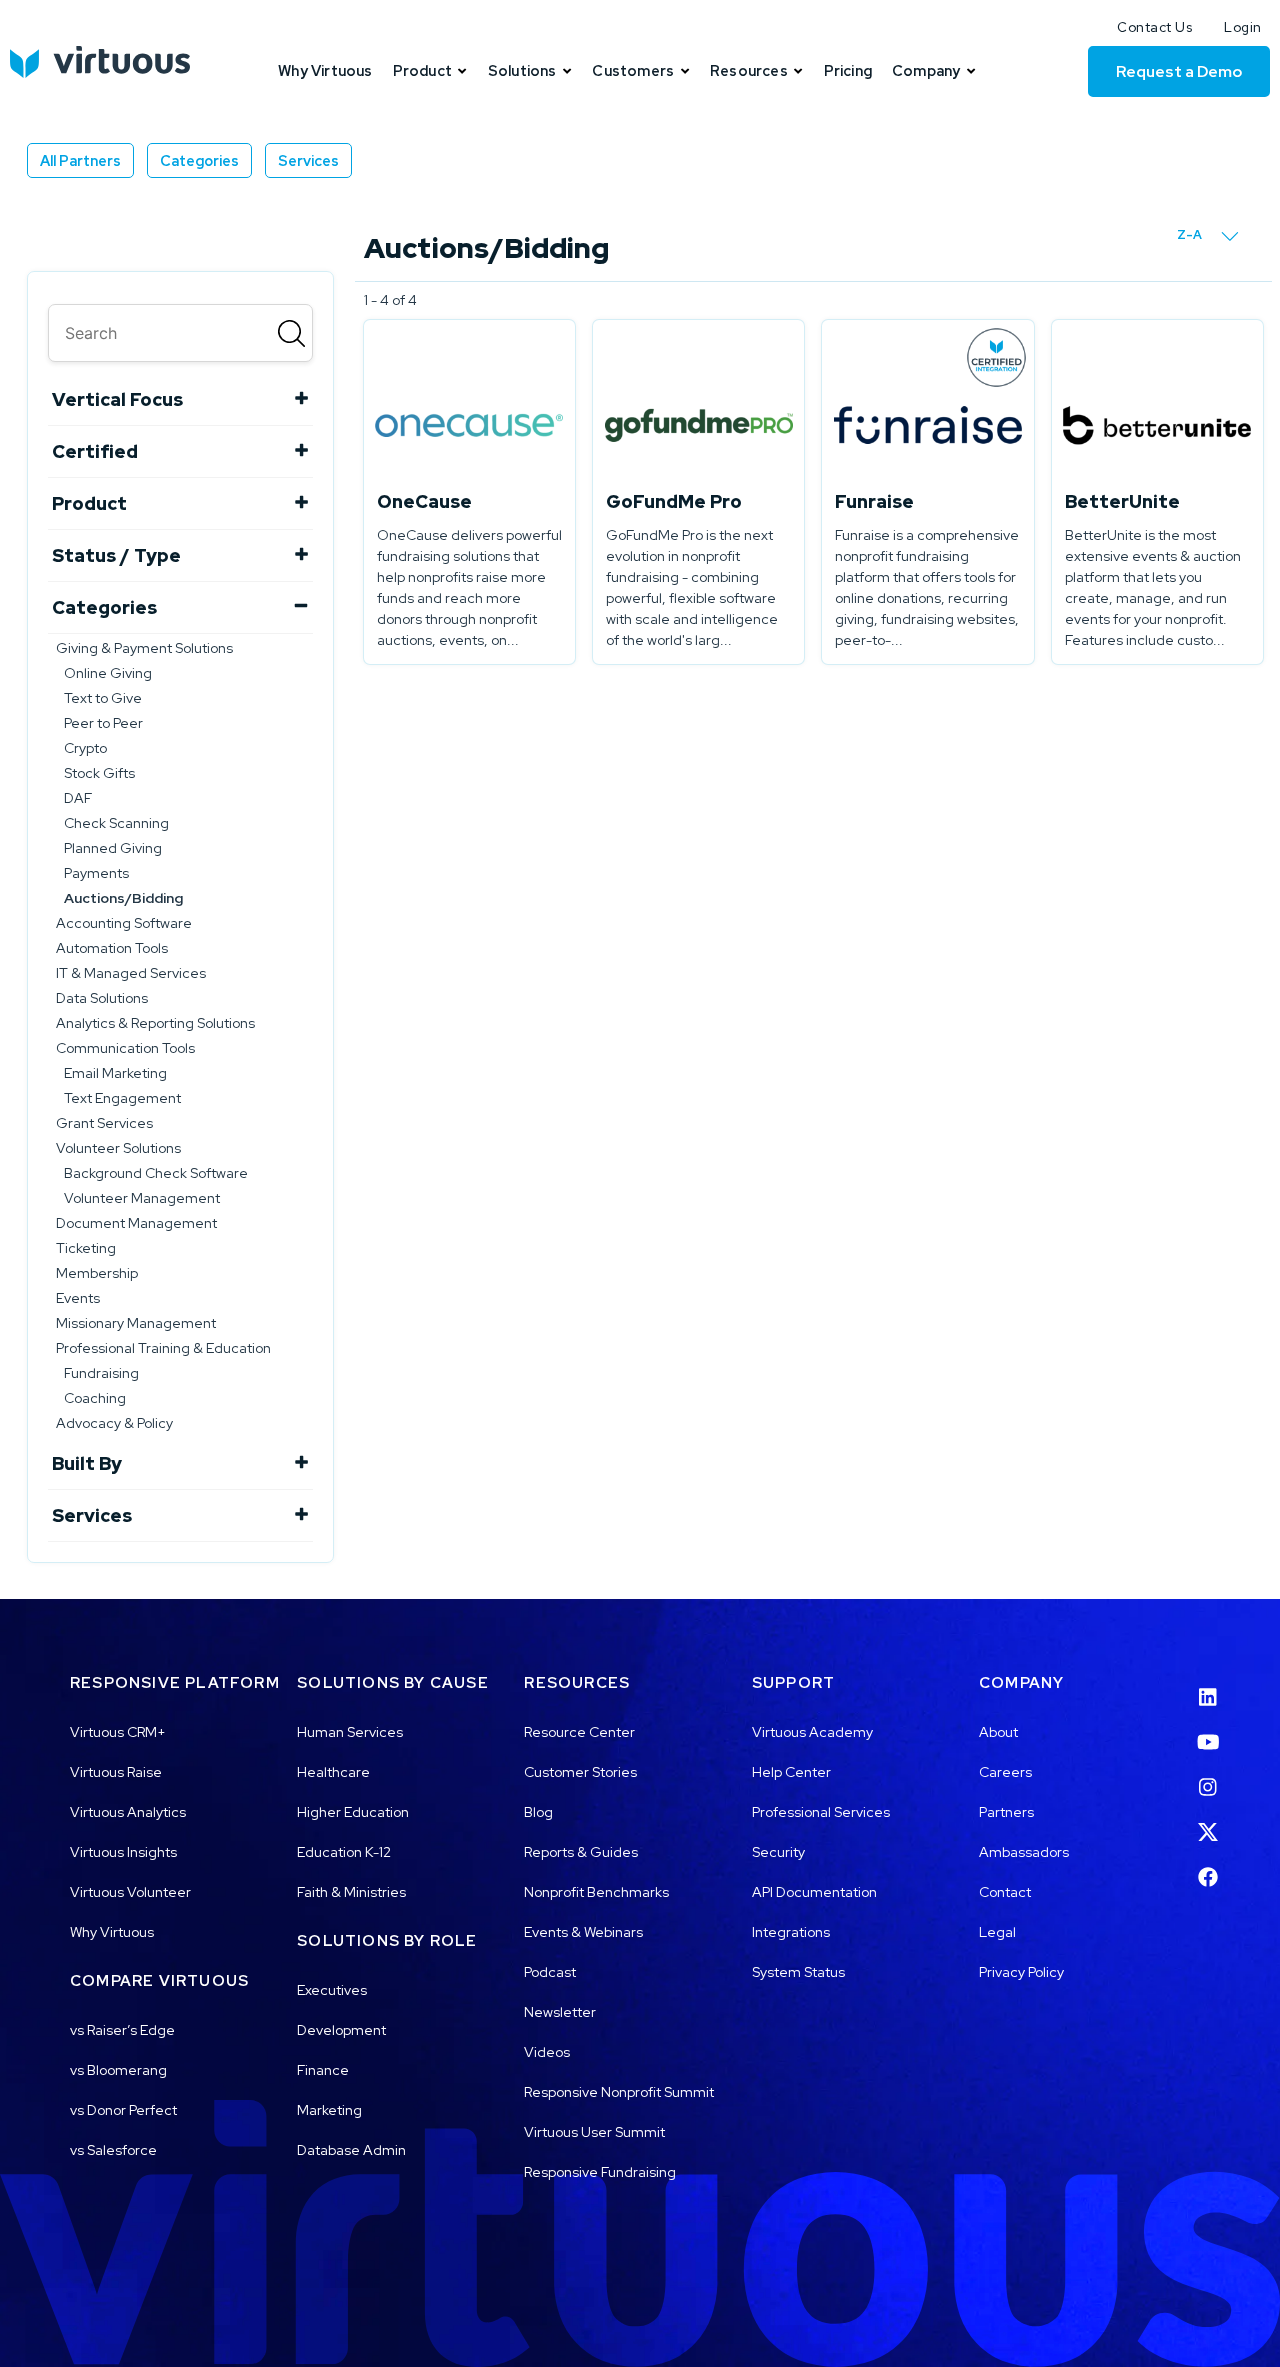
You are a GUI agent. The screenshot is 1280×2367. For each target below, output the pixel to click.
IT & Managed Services (131, 973)
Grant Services (104, 1123)
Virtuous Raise (116, 1772)
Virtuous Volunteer (130, 1892)
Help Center (791, 1772)
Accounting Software (124, 923)
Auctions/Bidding (123, 898)
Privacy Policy (1021, 1972)
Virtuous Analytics (128, 1812)
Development (341, 2030)
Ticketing (86, 1248)
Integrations (791, 1932)
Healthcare (333, 1772)
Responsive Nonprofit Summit (619, 2092)
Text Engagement (122, 1098)
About (998, 1732)
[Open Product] (462, 71)
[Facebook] (1208, 1865)
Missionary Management (136, 1323)
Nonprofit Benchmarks (596, 1892)
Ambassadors (1024, 1852)
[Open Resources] (798, 71)
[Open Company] (970, 71)
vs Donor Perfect (123, 2110)
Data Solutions (102, 998)
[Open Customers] (684, 71)
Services (308, 160)
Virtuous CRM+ (118, 1732)
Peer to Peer (103, 723)
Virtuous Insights (123, 1852)
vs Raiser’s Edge (122, 2030)
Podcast (550, 1972)
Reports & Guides (581, 1852)
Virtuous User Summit (594, 2132)
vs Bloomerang (118, 2070)
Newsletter (560, 2012)
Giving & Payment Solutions (144, 648)
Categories (199, 160)
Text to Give (103, 698)
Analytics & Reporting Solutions (155, 1023)
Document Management (136, 1223)
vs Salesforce (113, 2150)
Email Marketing (115, 1073)
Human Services (350, 1732)
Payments (96, 873)
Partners (1006, 1812)
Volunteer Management (142, 1198)
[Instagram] (1208, 1775)
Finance (323, 2070)
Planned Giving (113, 848)
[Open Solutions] (567, 71)
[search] (180, 333)
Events (78, 1298)
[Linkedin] (1208, 1684)
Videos (547, 2052)
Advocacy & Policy (114, 1423)
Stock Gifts (99, 773)
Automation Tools (112, 948)
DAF (78, 798)
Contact (1005, 1892)
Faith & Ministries (351, 1892)
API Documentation (814, 1892)
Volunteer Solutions (118, 1148)
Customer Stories (580, 1772)
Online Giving (108, 673)
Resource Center (579, 1732)
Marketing (329, 2110)
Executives (332, 1990)
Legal (997, 1932)
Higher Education (353, 1812)
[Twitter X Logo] (1208, 1820)
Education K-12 (344, 1852)
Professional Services (821, 1812)
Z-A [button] (1191, 234)
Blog (538, 1812)
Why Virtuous (112, 1932)
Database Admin (351, 2150)
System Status (798, 1972)
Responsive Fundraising (600, 2172)
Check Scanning (116, 823)
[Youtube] (1208, 1730)
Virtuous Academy (812, 1732)
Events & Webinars (583, 1932)
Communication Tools (125, 1048)
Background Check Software (156, 1173)
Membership (97, 1273)
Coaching (95, 1398)
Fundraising (101, 1373)
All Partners (80, 160)
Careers (1005, 1772)
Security (778, 1852)
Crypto (85, 748)
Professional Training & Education (163, 1348)
